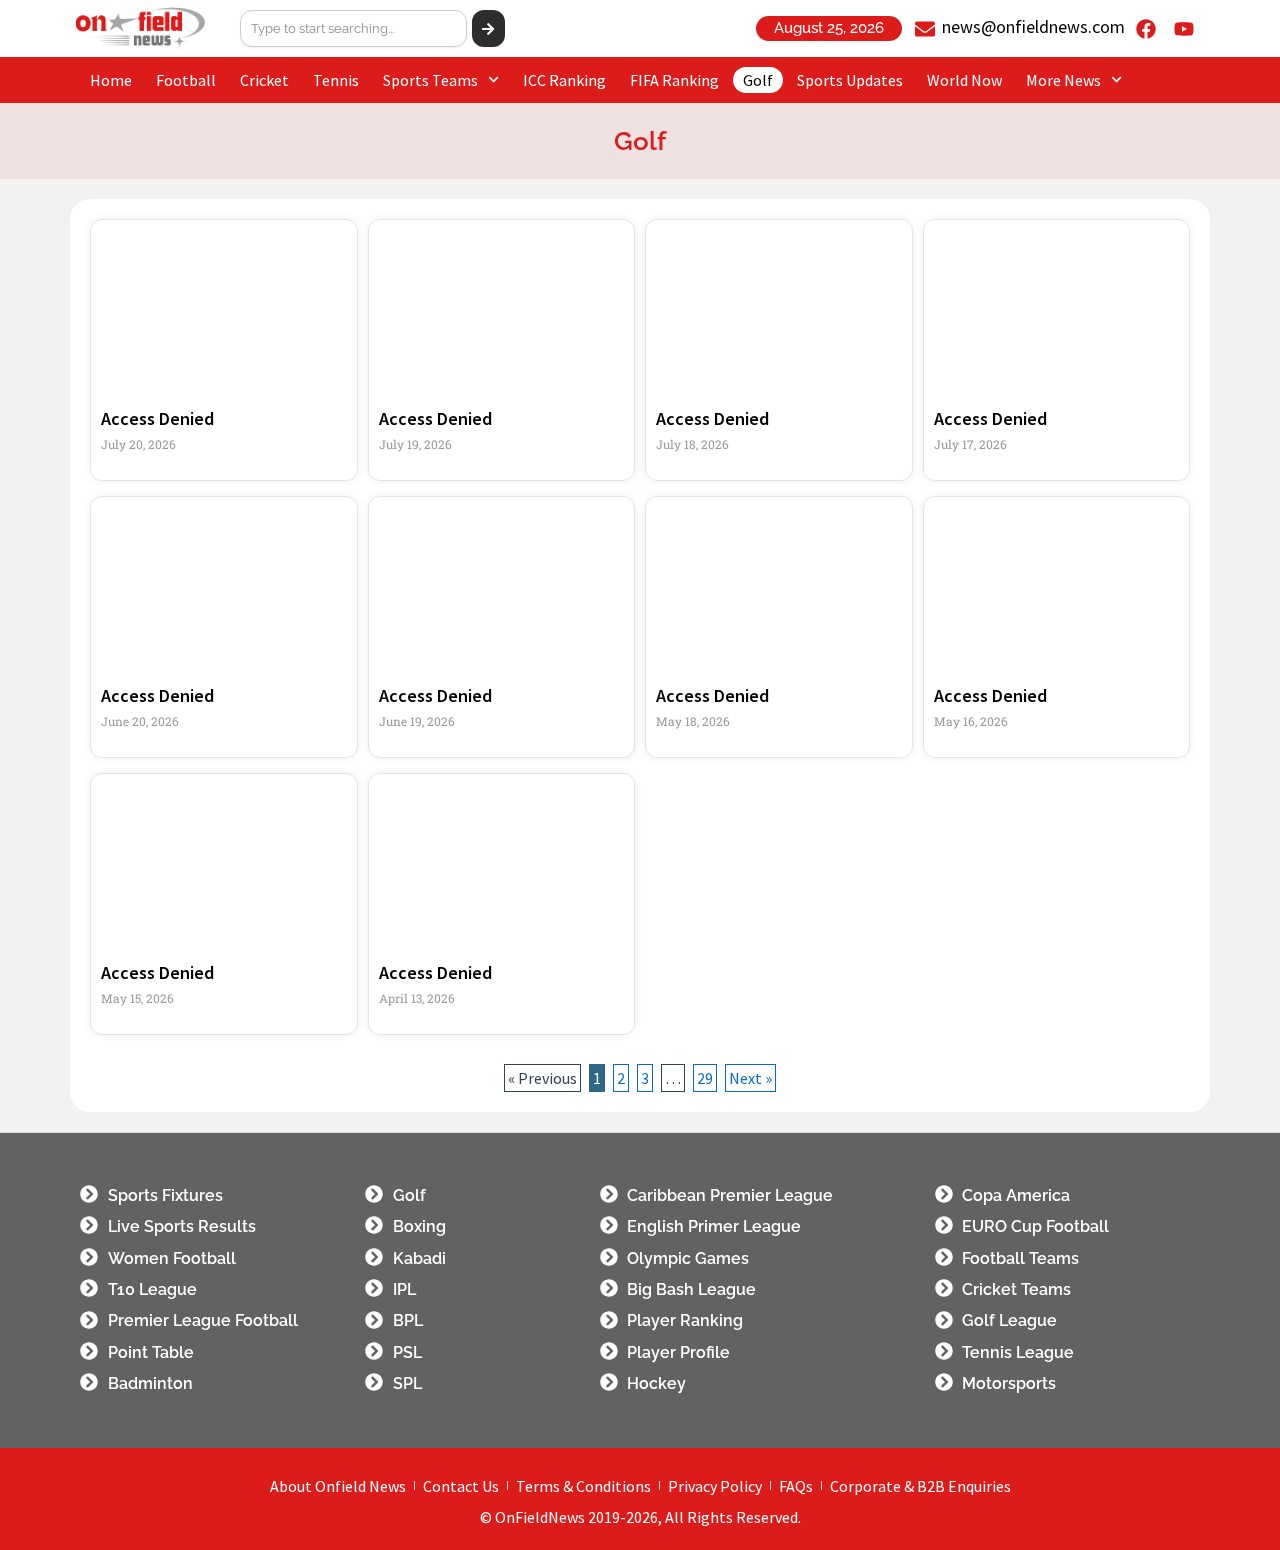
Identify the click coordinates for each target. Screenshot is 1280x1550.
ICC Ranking (564, 80)
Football (186, 80)
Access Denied (157, 418)
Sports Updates (850, 80)
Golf (758, 80)
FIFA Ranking (674, 80)
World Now (964, 80)
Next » (750, 1078)
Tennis (336, 80)
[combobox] (354, 28)
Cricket (264, 80)
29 (706, 1076)
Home (111, 80)
